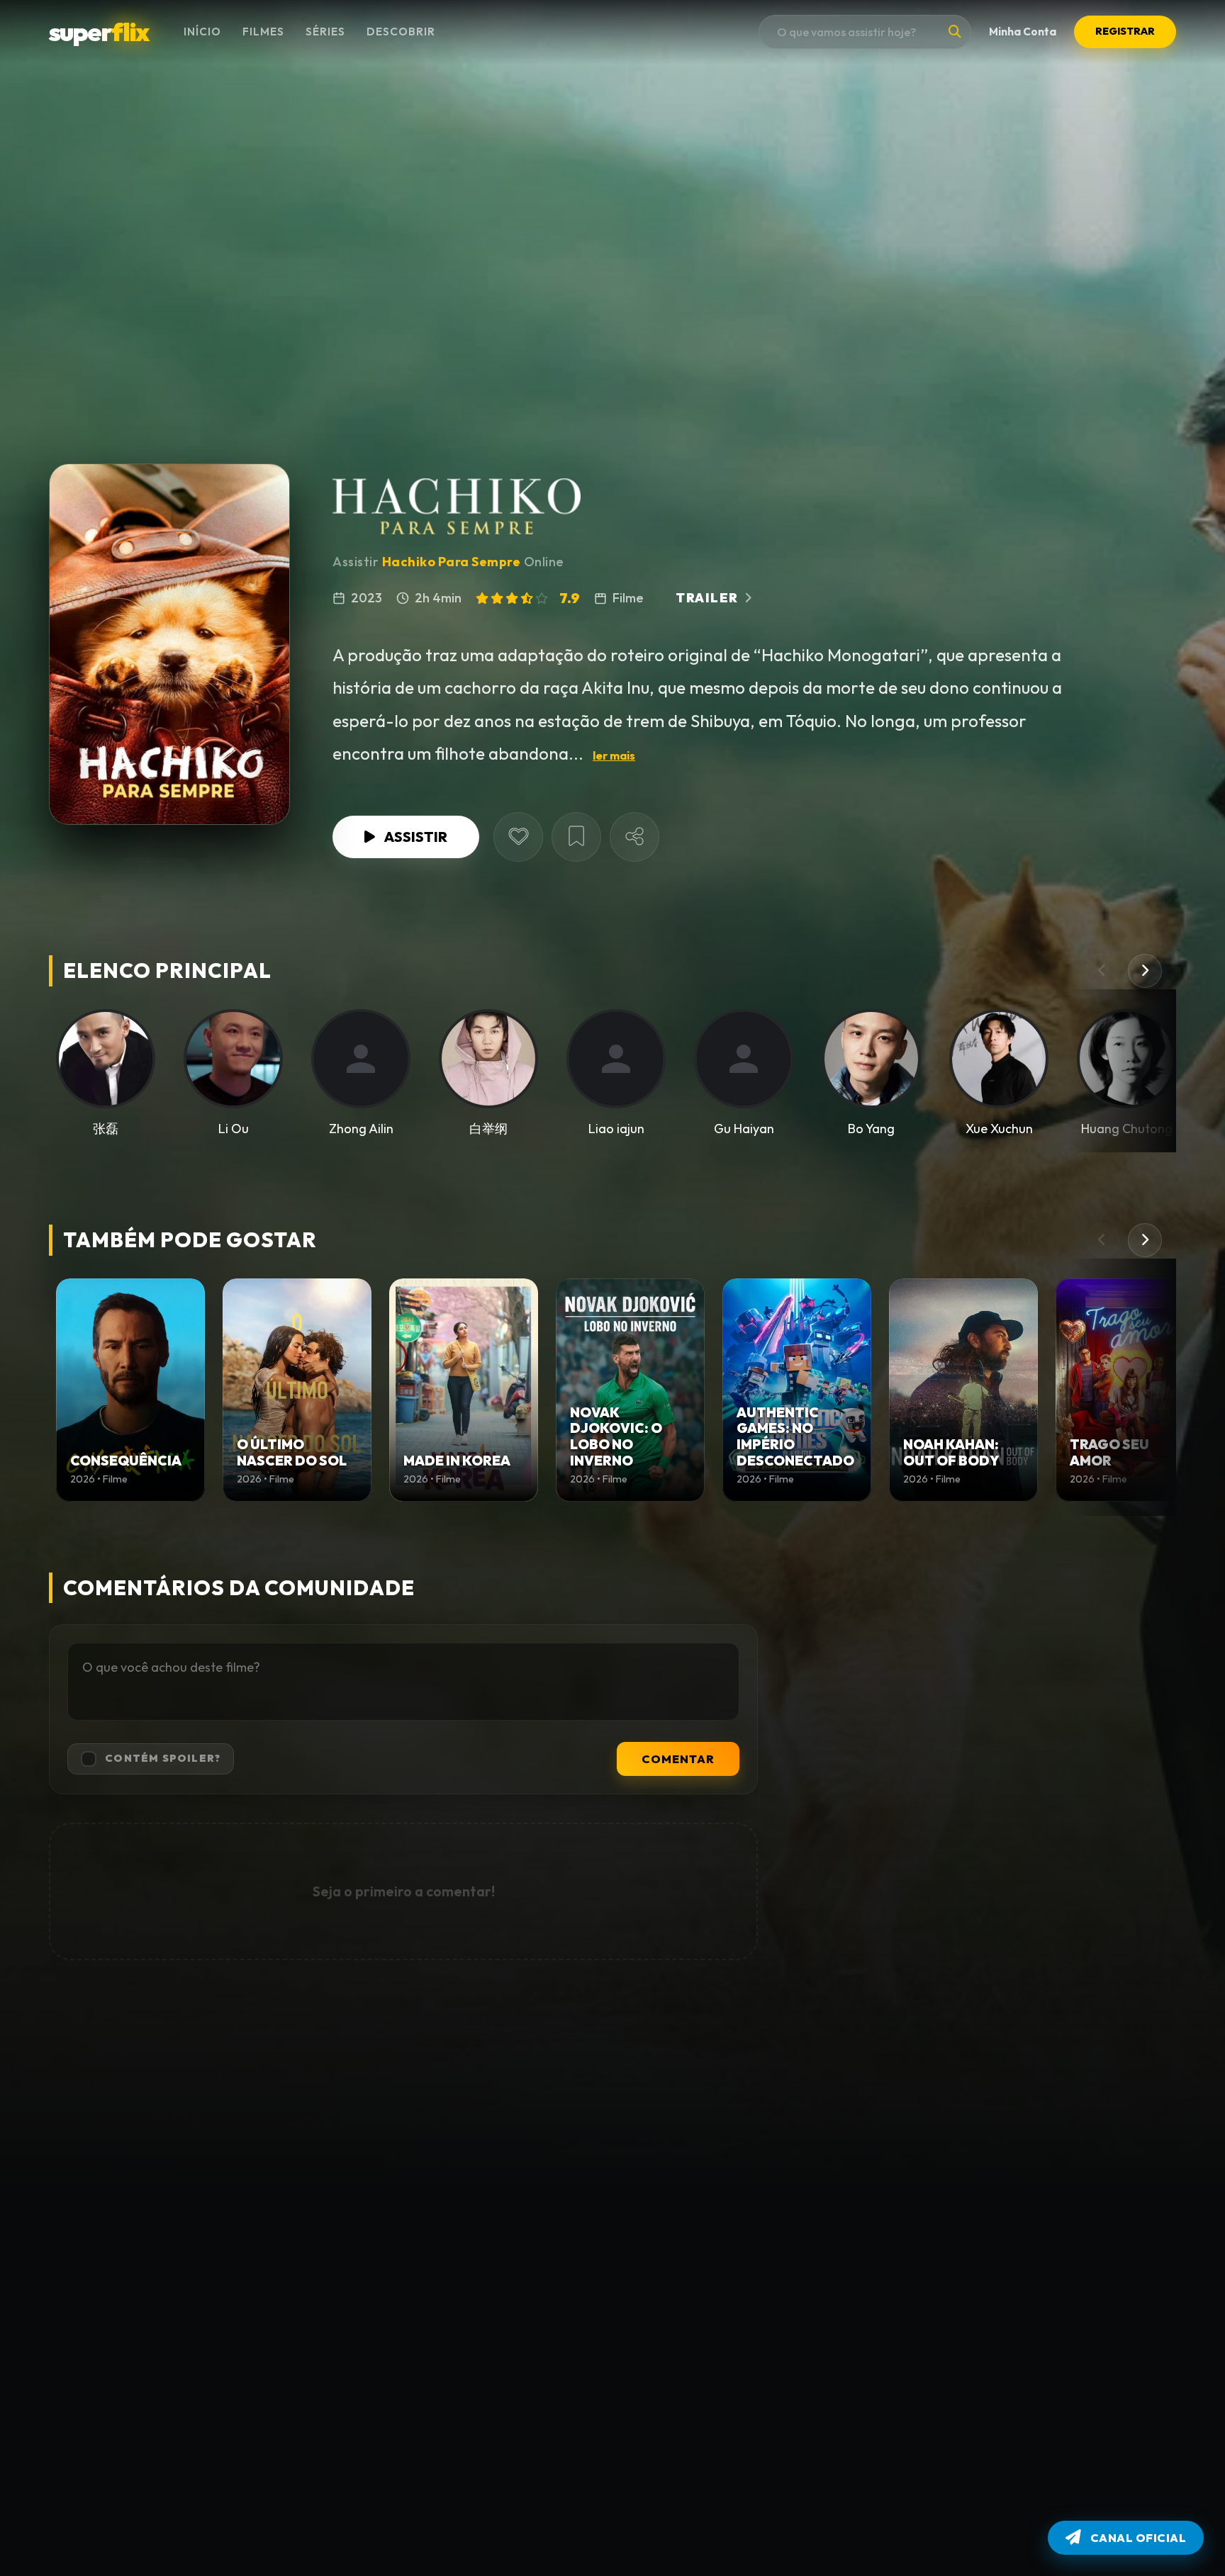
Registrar (1125, 31)
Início (202, 32)
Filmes (263, 32)
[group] (130, 1390)
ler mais (614, 755)
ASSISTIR (415, 837)
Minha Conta (1023, 32)
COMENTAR (678, 1759)
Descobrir (401, 32)
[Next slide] (1145, 971)
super (99, 32)
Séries (325, 32)
